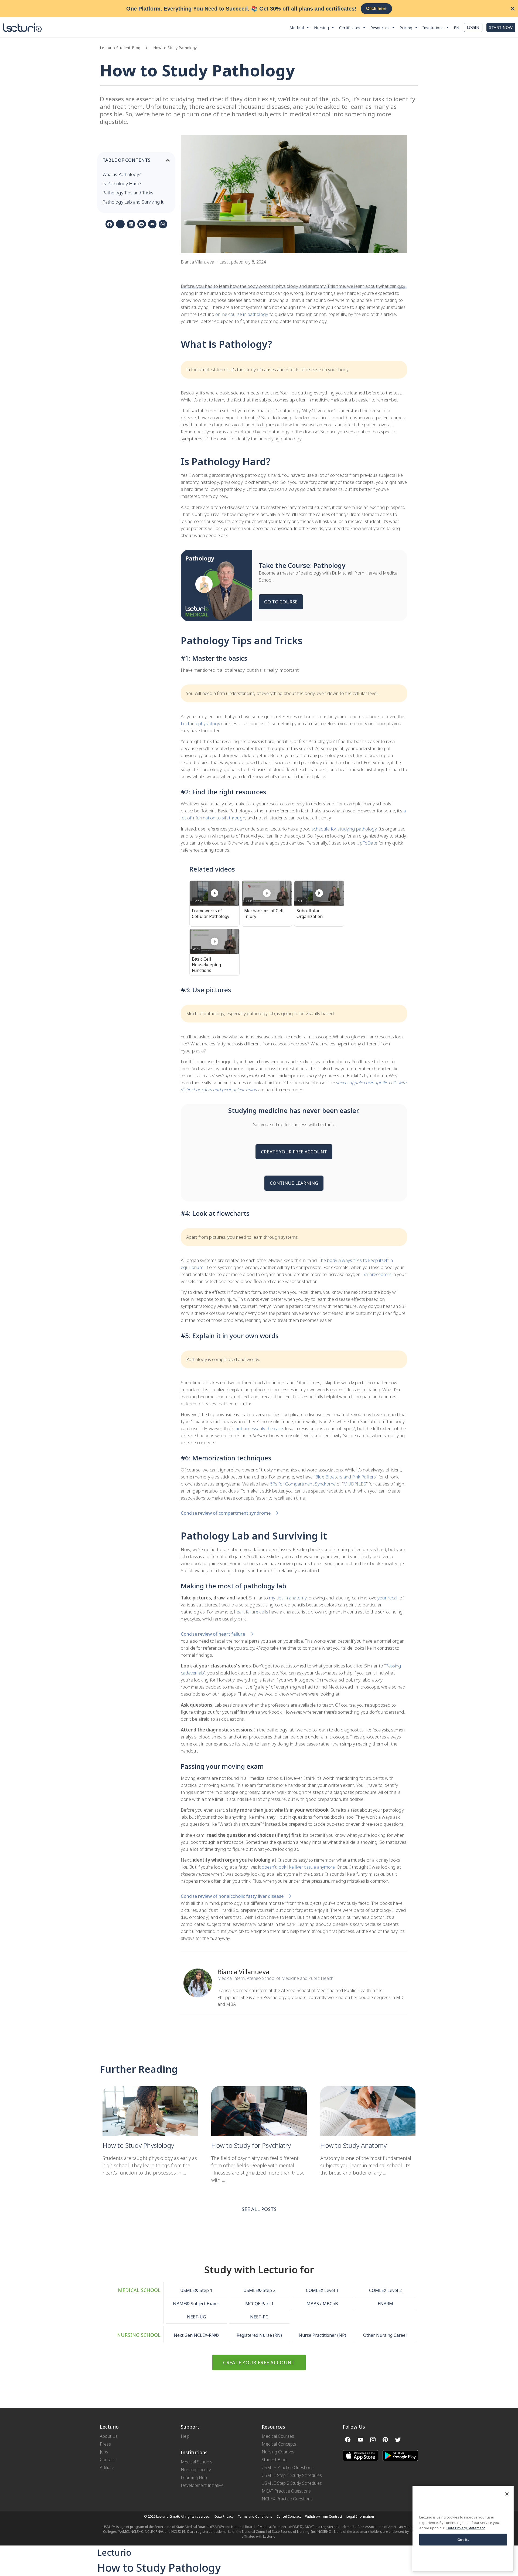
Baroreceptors (377, 1274)
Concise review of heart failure (213, 1634)
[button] (149, 48)
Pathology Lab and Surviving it (133, 202)
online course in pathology (242, 314)
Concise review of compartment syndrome (226, 1513)
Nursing (321, 28)
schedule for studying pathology (344, 829)
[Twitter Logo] (398, 2440)
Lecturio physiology (200, 723)
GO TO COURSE (281, 602)
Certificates (350, 28)
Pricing (406, 28)
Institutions (433, 28)
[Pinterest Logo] (385, 2440)
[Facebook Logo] (348, 2440)
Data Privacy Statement (466, 2528)
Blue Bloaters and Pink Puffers (345, 1477)
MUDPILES (355, 1484)
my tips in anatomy (288, 1598)
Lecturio (114, 2552)
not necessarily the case (259, 1428)
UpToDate (367, 843)
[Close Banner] (513, 9)
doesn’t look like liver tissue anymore (298, 1867)
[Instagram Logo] (373, 2440)
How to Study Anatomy (354, 2145)
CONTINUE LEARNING (294, 1183)
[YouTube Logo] (360, 2440)
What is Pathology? (122, 174)
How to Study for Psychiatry (251, 2145)
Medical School (139, 2290)
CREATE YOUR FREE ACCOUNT (294, 1152)
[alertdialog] (259, 9)
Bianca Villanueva (243, 1972)
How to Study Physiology (138, 2145)
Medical (297, 28)
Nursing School (139, 2335)
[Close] (507, 2494)
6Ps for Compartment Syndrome (303, 1484)
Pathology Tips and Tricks (128, 193)
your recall (387, 1598)
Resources (380, 28)
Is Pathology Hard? (122, 183)
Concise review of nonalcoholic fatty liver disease (232, 1896)
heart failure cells (251, 1612)
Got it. (463, 2539)
